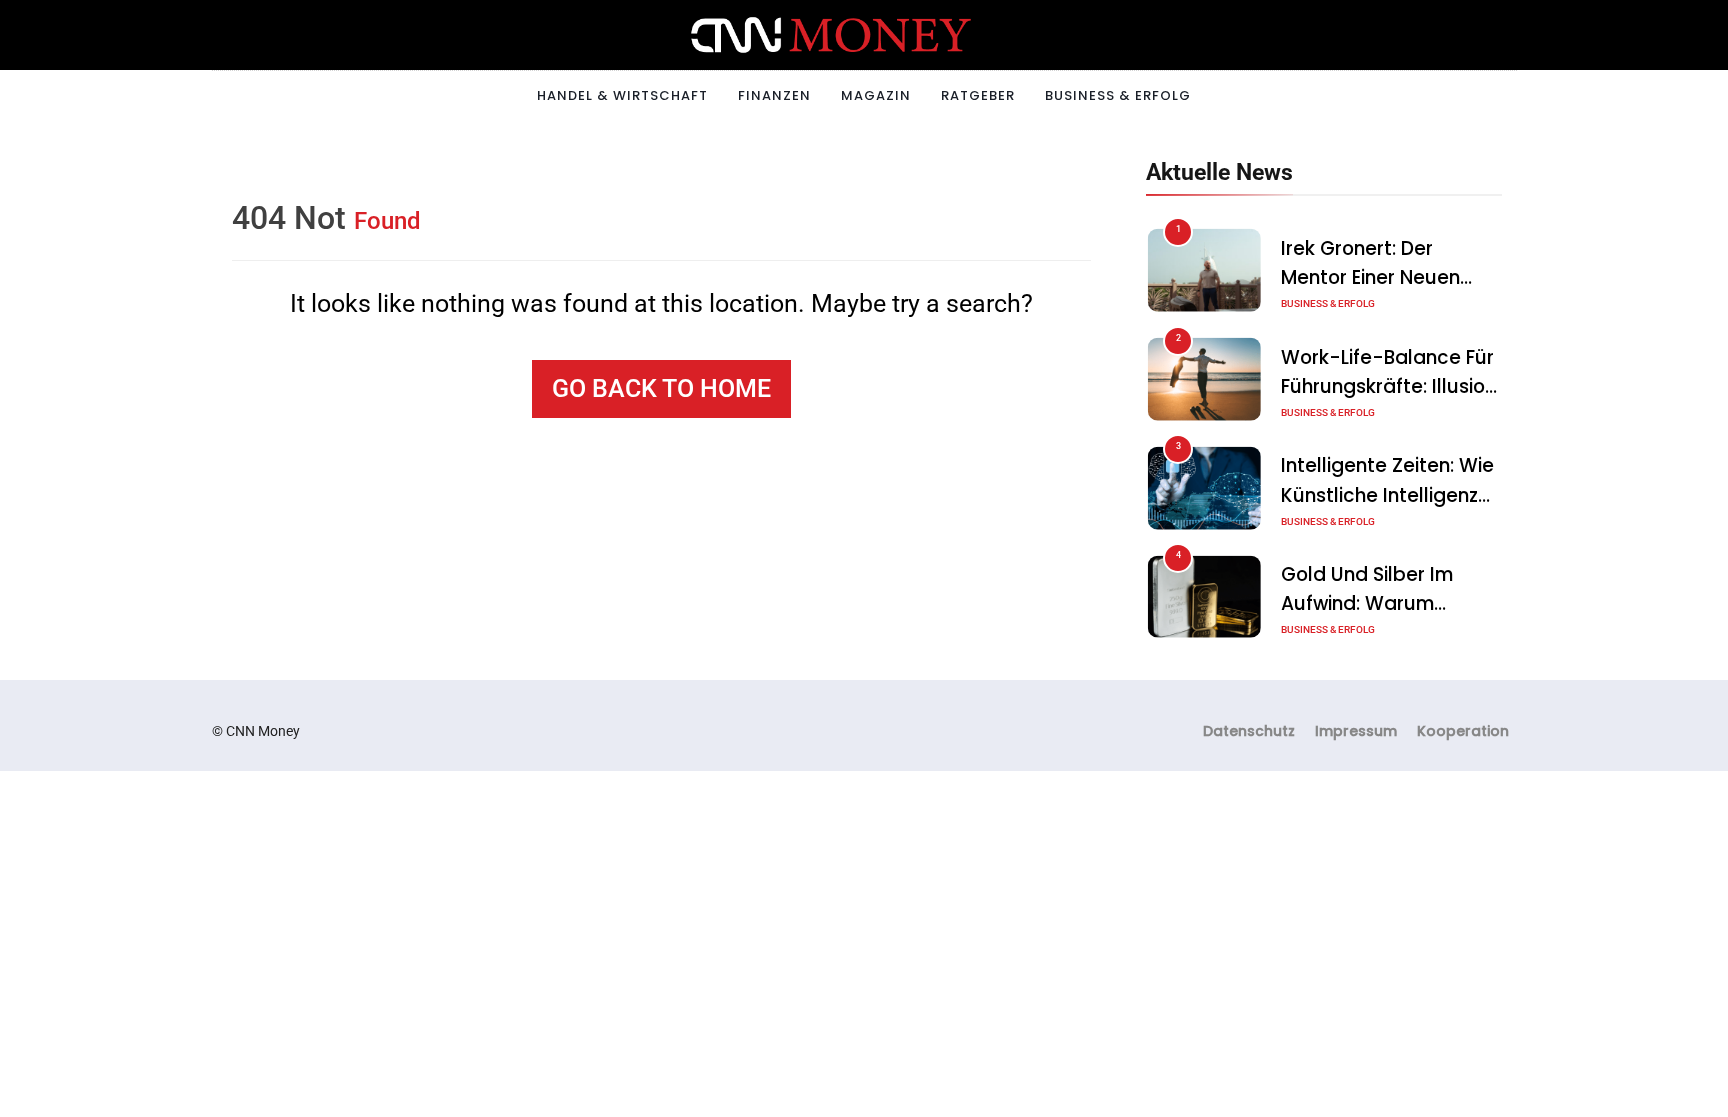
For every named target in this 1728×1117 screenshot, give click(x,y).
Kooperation (1463, 731)
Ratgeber (978, 95)
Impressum (1356, 731)
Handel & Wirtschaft (622, 95)
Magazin (876, 95)
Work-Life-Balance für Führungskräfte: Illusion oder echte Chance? (1388, 386)
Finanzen (774, 95)
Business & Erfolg (1118, 95)
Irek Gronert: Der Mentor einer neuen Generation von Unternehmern (1370, 292)
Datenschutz (1249, 731)
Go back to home (661, 388)
